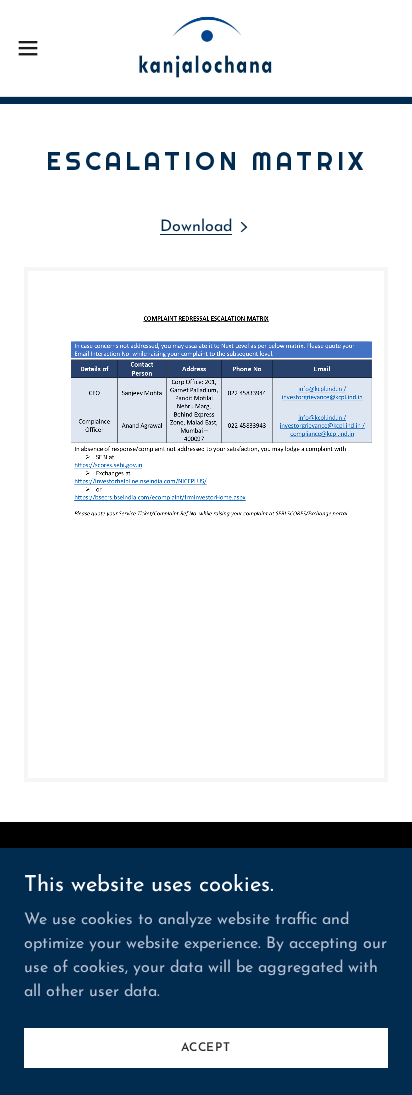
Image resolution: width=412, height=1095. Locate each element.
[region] (206, 524)
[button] (37, 48)
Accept (206, 1047)
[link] (205, 48)
